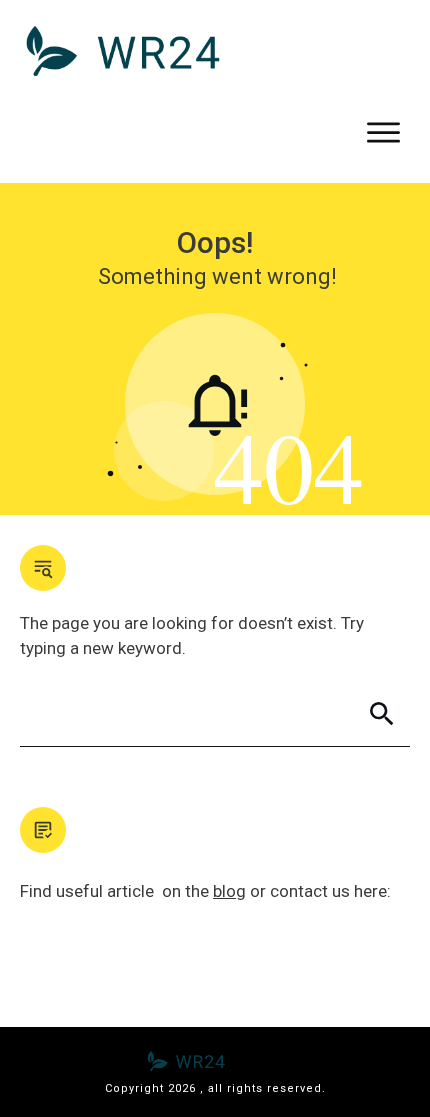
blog (229, 891)
